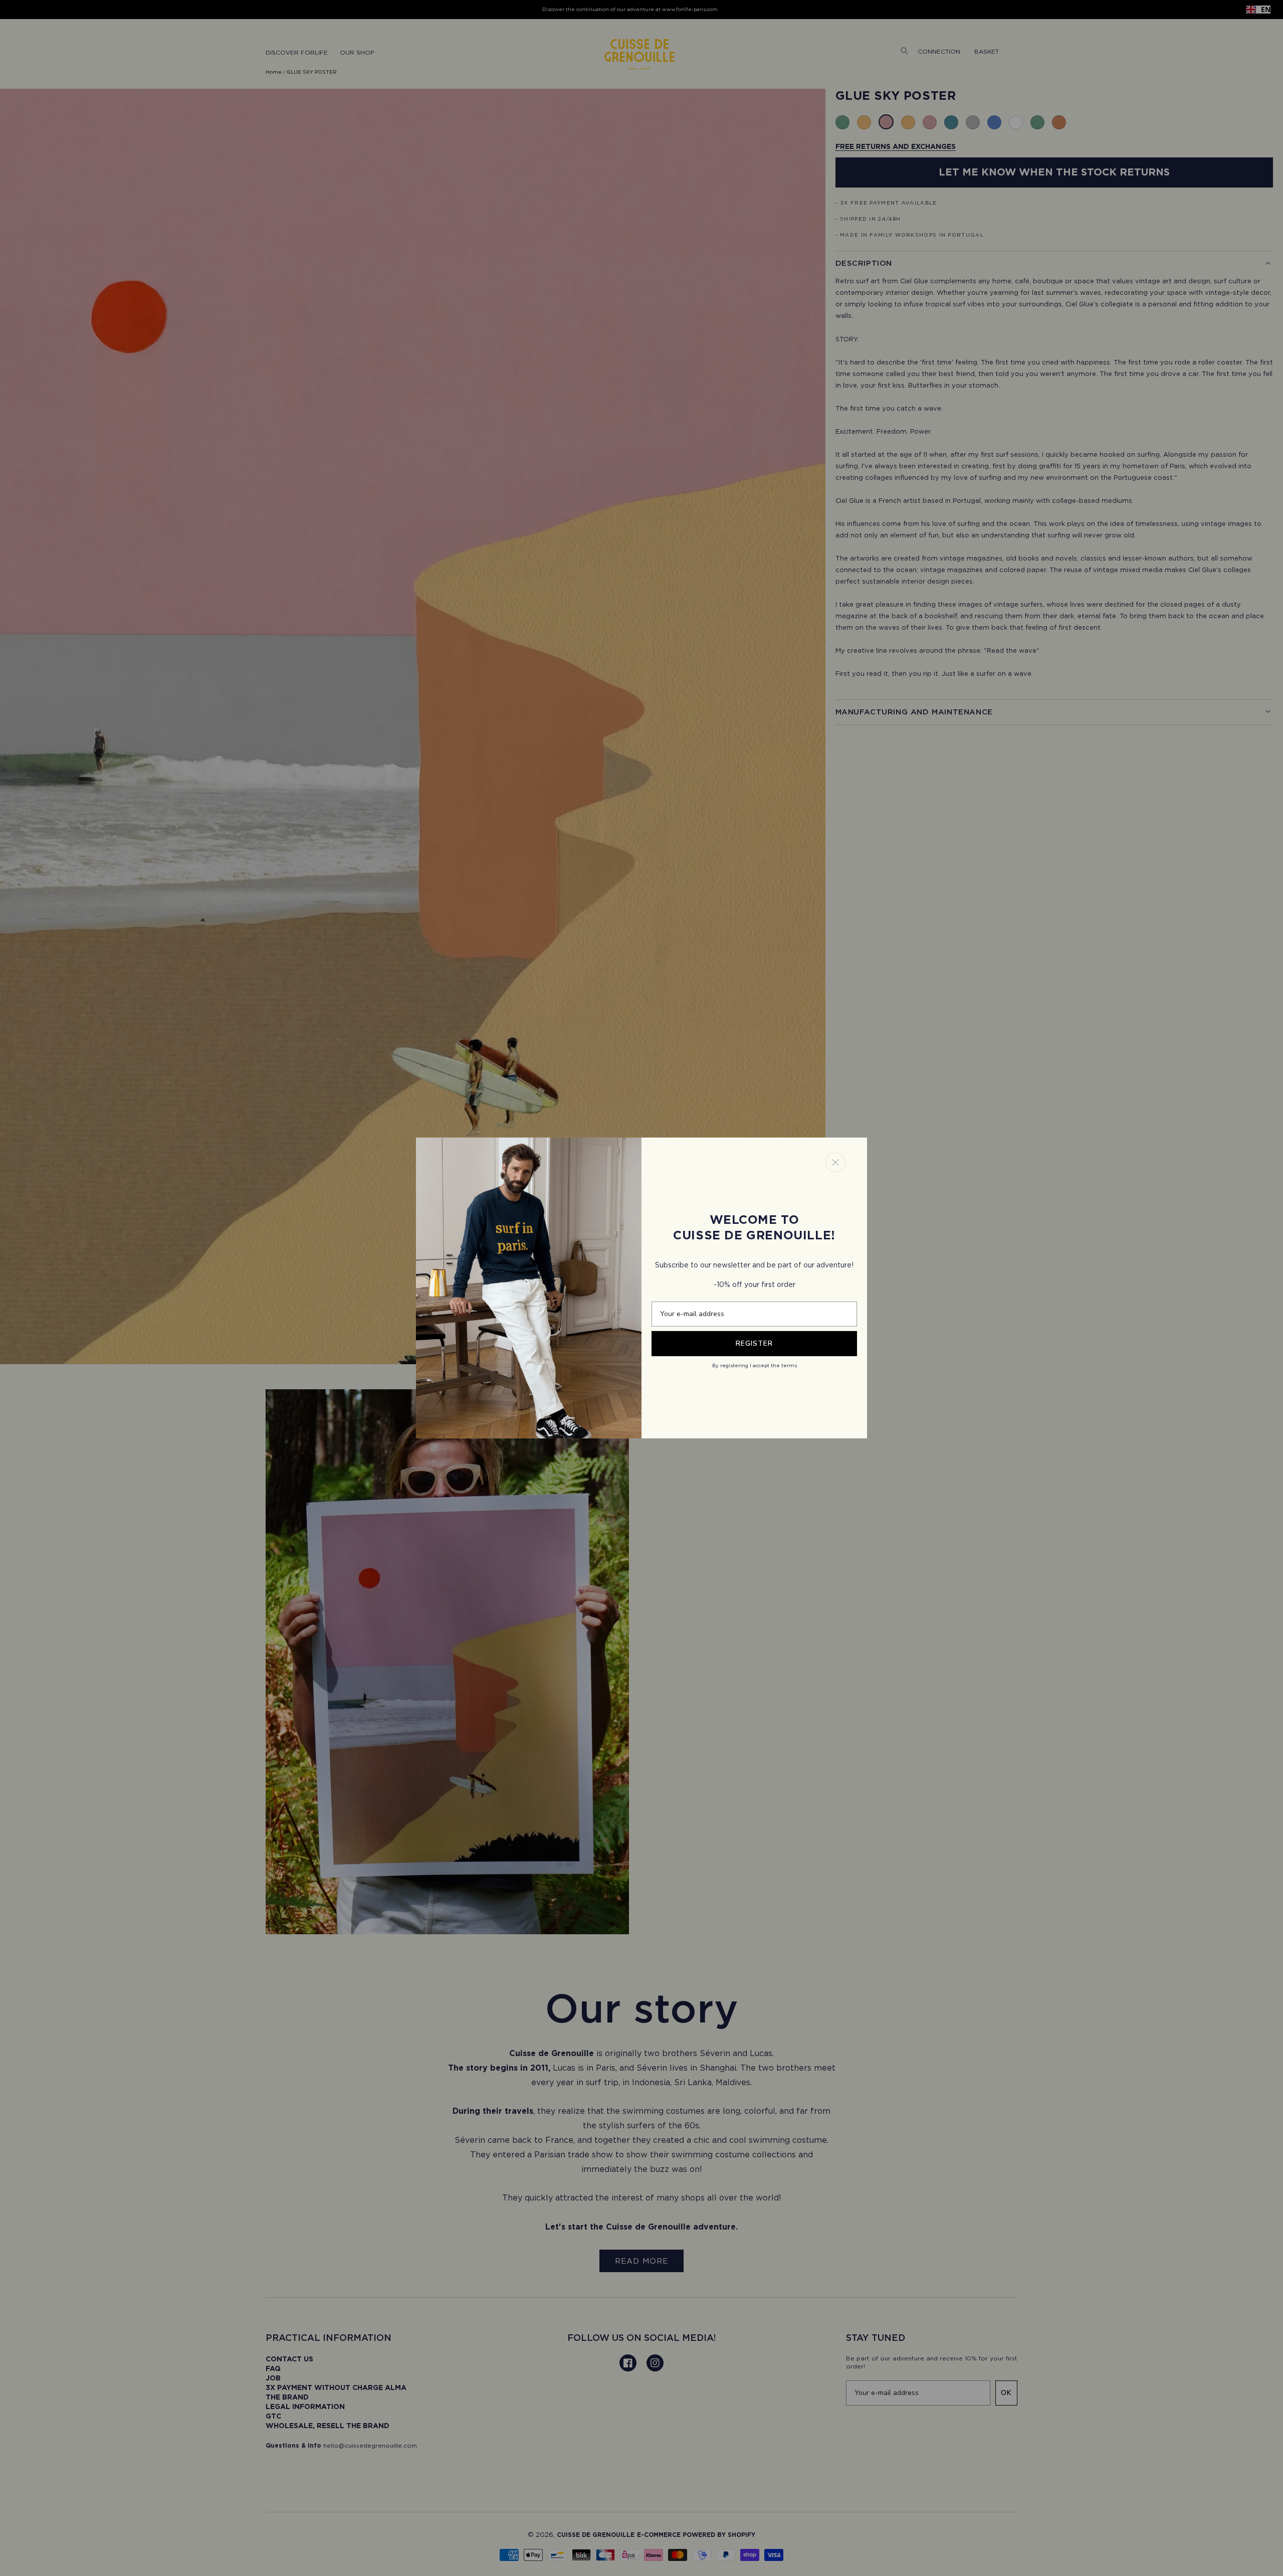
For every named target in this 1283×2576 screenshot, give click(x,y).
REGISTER (754, 1343)
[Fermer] (835, 1162)
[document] (641, 1288)
